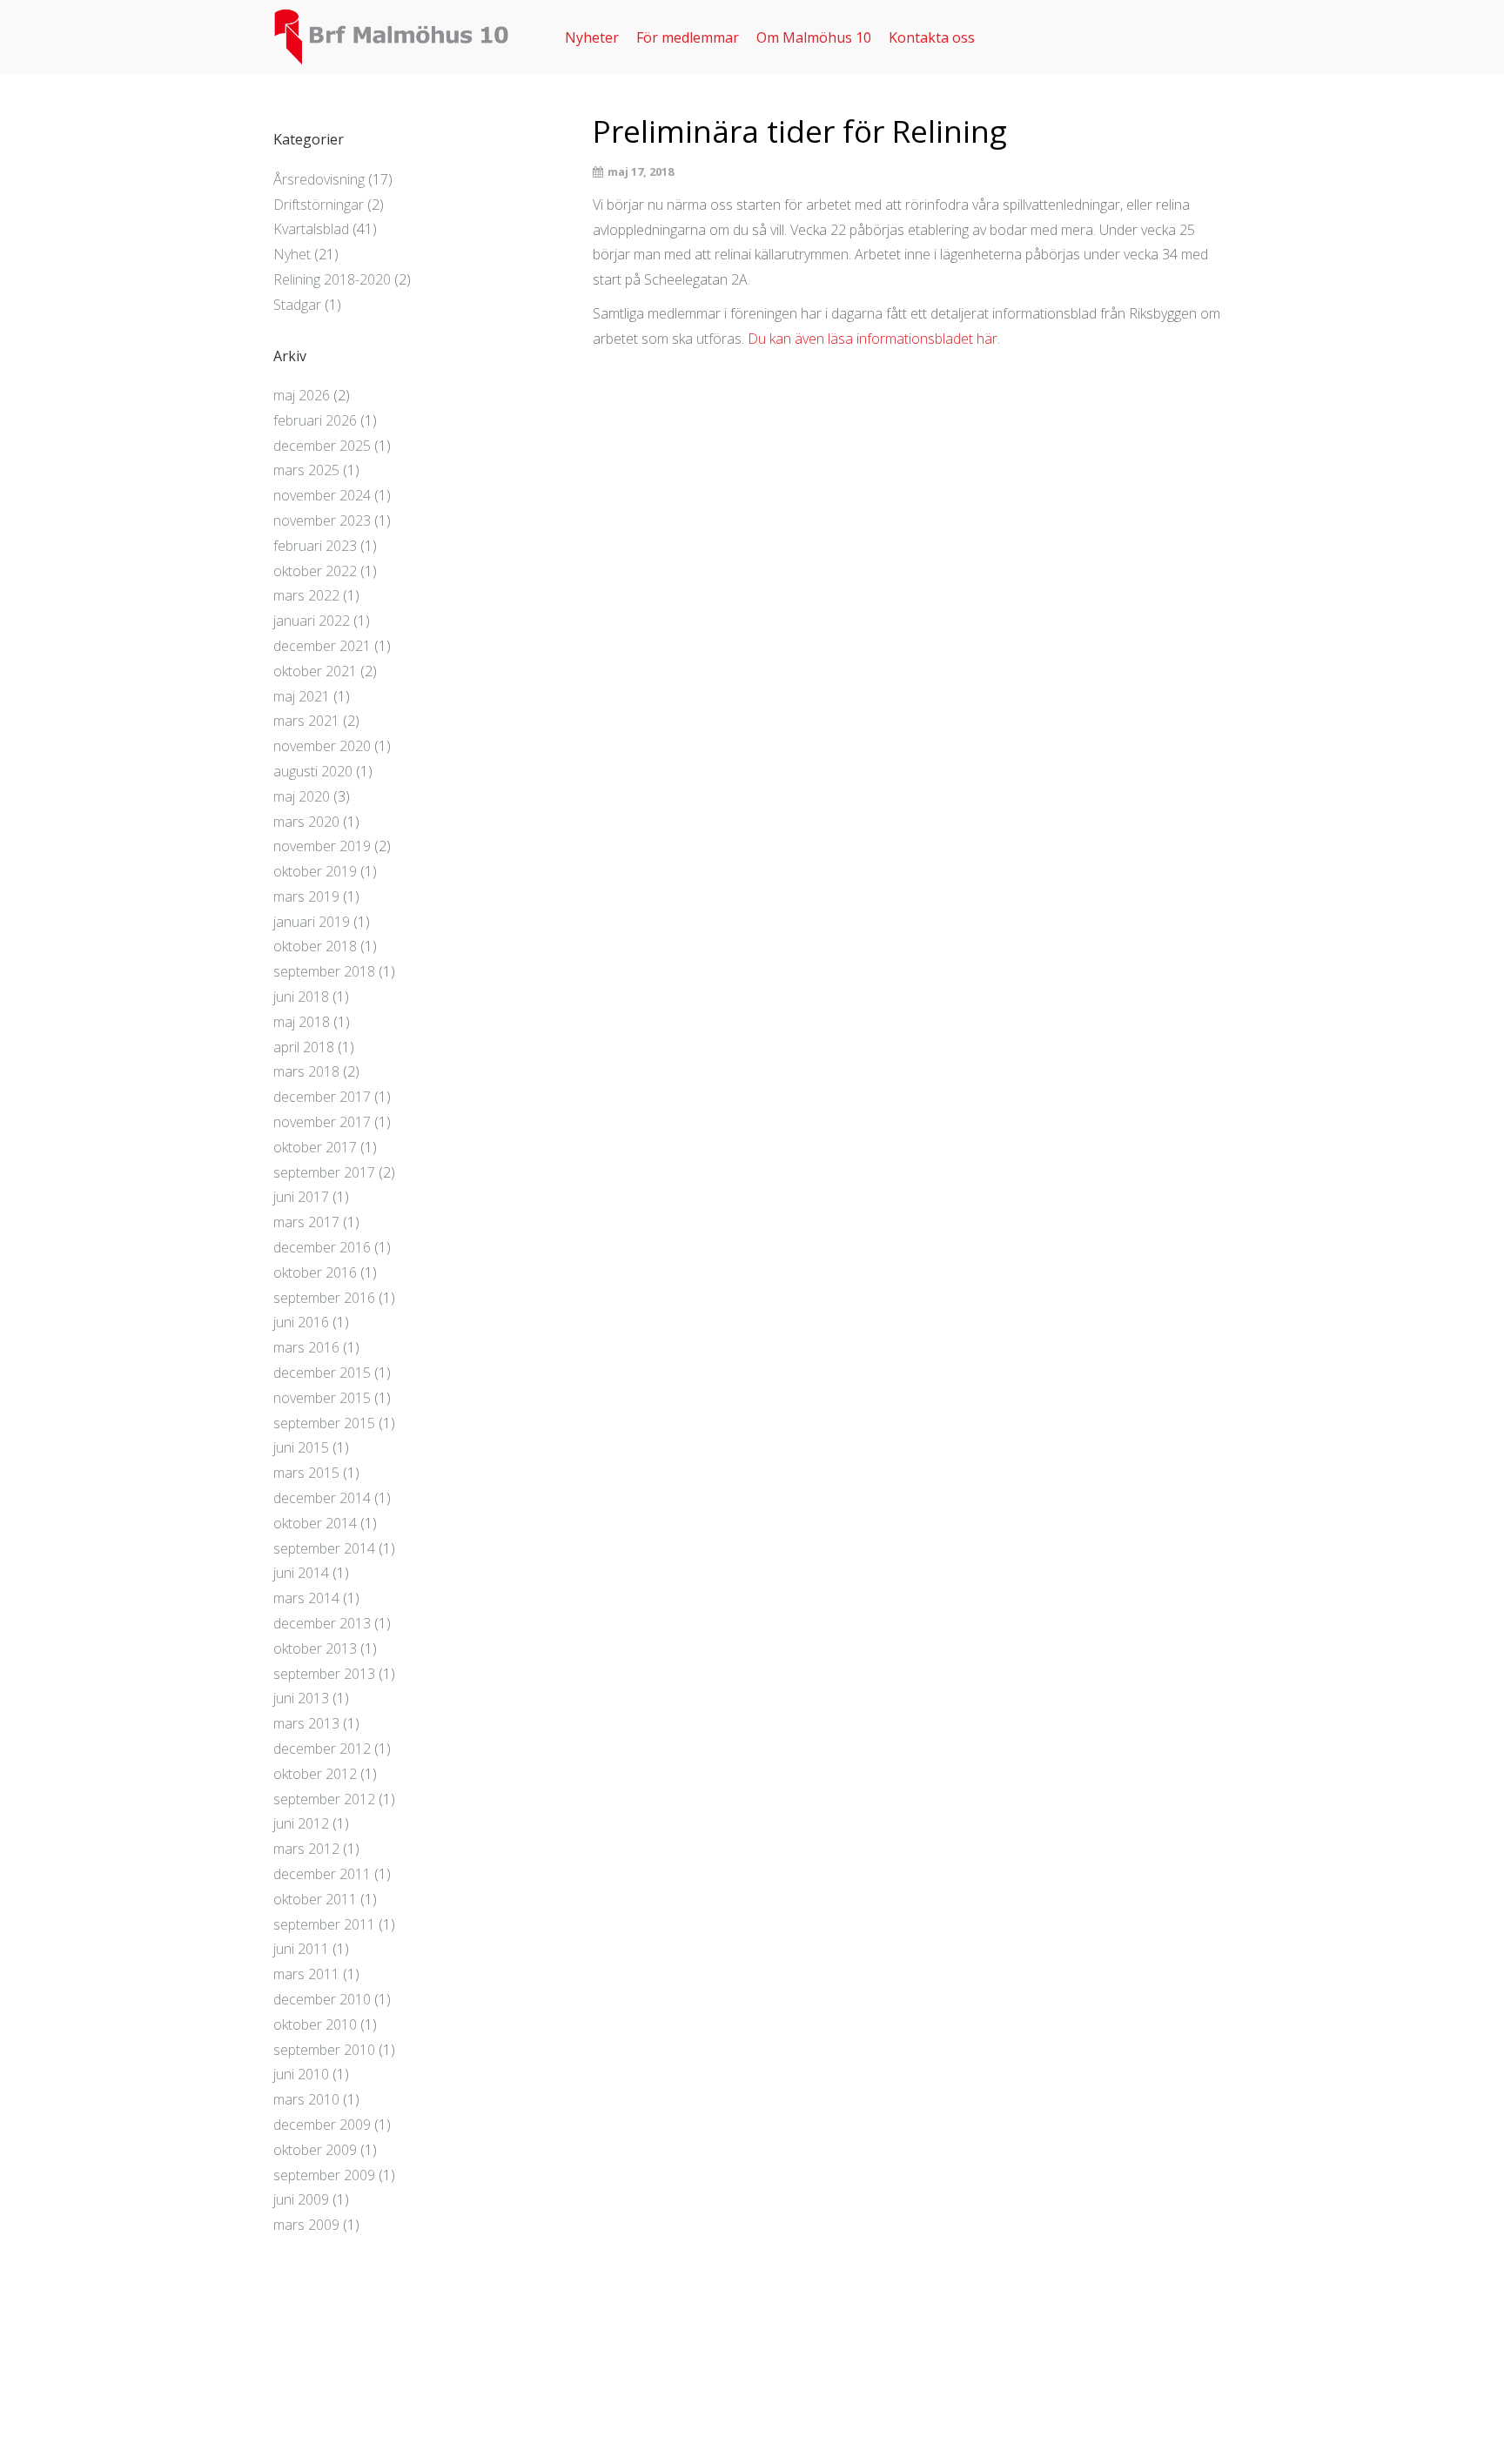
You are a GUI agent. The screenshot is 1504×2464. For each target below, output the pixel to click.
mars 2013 (306, 1723)
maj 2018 (302, 1022)
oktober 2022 (315, 571)
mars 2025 (306, 470)
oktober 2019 (315, 871)
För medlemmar (688, 37)
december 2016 (322, 1247)
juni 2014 (301, 1573)
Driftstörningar (319, 205)
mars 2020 (306, 822)
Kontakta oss (932, 37)
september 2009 (324, 2175)
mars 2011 (306, 1974)
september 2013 (324, 1674)
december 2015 (322, 1373)
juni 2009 (301, 2199)
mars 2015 (306, 1473)
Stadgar (297, 305)
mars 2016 (306, 1347)
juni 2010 (301, 2074)
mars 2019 (306, 896)
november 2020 (322, 746)
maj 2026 (302, 395)
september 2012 (324, 1799)
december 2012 (322, 1749)
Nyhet (292, 254)
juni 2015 (301, 1447)
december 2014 (322, 1498)
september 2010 (324, 2050)
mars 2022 (306, 595)
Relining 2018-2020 (332, 279)
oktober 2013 (315, 1648)
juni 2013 (301, 1698)
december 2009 (322, 2125)
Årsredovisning (319, 179)
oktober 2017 (315, 1147)
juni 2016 (301, 1322)
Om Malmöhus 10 (814, 37)
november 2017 (322, 1122)
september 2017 (324, 1172)
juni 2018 (301, 997)
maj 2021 (302, 696)
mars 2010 (306, 2099)
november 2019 (322, 846)
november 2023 (322, 520)
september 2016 (324, 1298)
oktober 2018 (315, 946)
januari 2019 (312, 922)
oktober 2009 (315, 2150)
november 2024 (322, 495)
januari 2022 (312, 621)
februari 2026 (315, 420)
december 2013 (322, 1623)
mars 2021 (306, 721)
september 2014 (324, 1548)
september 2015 (324, 1423)
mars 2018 (306, 1071)
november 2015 (322, 1398)
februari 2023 (315, 546)
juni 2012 (301, 1823)
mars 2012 (306, 1849)
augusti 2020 (313, 771)
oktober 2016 (315, 1272)
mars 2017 (306, 1222)
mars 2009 (306, 2225)
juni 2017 (301, 1197)
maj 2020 (302, 796)
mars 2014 (306, 1598)
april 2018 (304, 1047)
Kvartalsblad (311, 229)
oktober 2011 (315, 1899)
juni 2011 (301, 1949)
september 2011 (324, 1924)
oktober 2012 (315, 1774)
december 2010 (322, 1999)
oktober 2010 (315, 2024)
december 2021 (322, 646)
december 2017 (322, 1097)
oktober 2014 (315, 1523)
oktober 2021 (315, 671)
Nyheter (592, 37)
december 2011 (322, 1874)
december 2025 (322, 446)
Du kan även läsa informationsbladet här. (874, 339)
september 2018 (324, 971)
